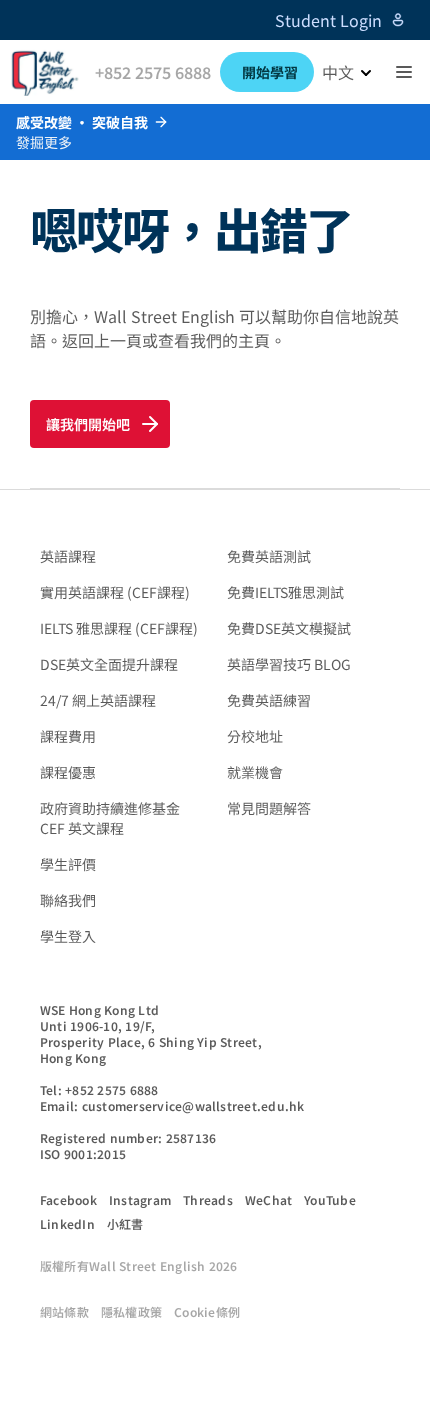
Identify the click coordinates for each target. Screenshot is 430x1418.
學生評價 (68, 864)
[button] (404, 72)
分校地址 (255, 736)
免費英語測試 (269, 556)
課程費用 (68, 736)
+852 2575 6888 (153, 72)
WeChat (268, 1200)
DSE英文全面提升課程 (109, 664)
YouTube (330, 1200)
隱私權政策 (131, 1312)
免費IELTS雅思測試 (285, 592)
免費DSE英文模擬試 (289, 628)
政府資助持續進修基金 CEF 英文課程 (110, 818)
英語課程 (68, 556)
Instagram (140, 1200)
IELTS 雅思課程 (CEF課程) (119, 628)
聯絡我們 (68, 900)
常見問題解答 (269, 808)
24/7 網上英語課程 (98, 700)
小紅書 (125, 1224)
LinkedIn (67, 1224)
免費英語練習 (269, 700)
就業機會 (255, 772)
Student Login (328, 20)
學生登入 (68, 936)
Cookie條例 (207, 1312)
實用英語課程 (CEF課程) (115, 592)
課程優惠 (68, 772)
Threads (208, 1200)
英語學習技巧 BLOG (289, 664)
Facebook (68, 1200)
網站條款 (64, 1312)
